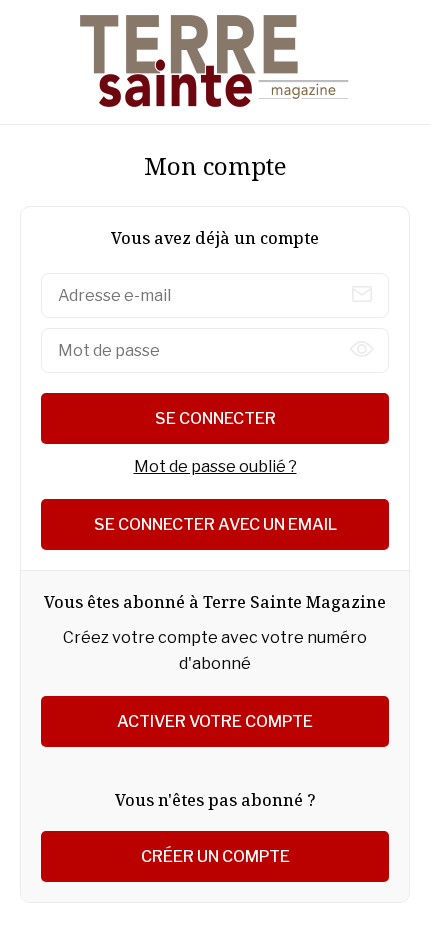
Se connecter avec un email (215, 524)
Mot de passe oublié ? (215, 466)
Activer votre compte (215, 721)
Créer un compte (215, 856)
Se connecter (215, 418)
